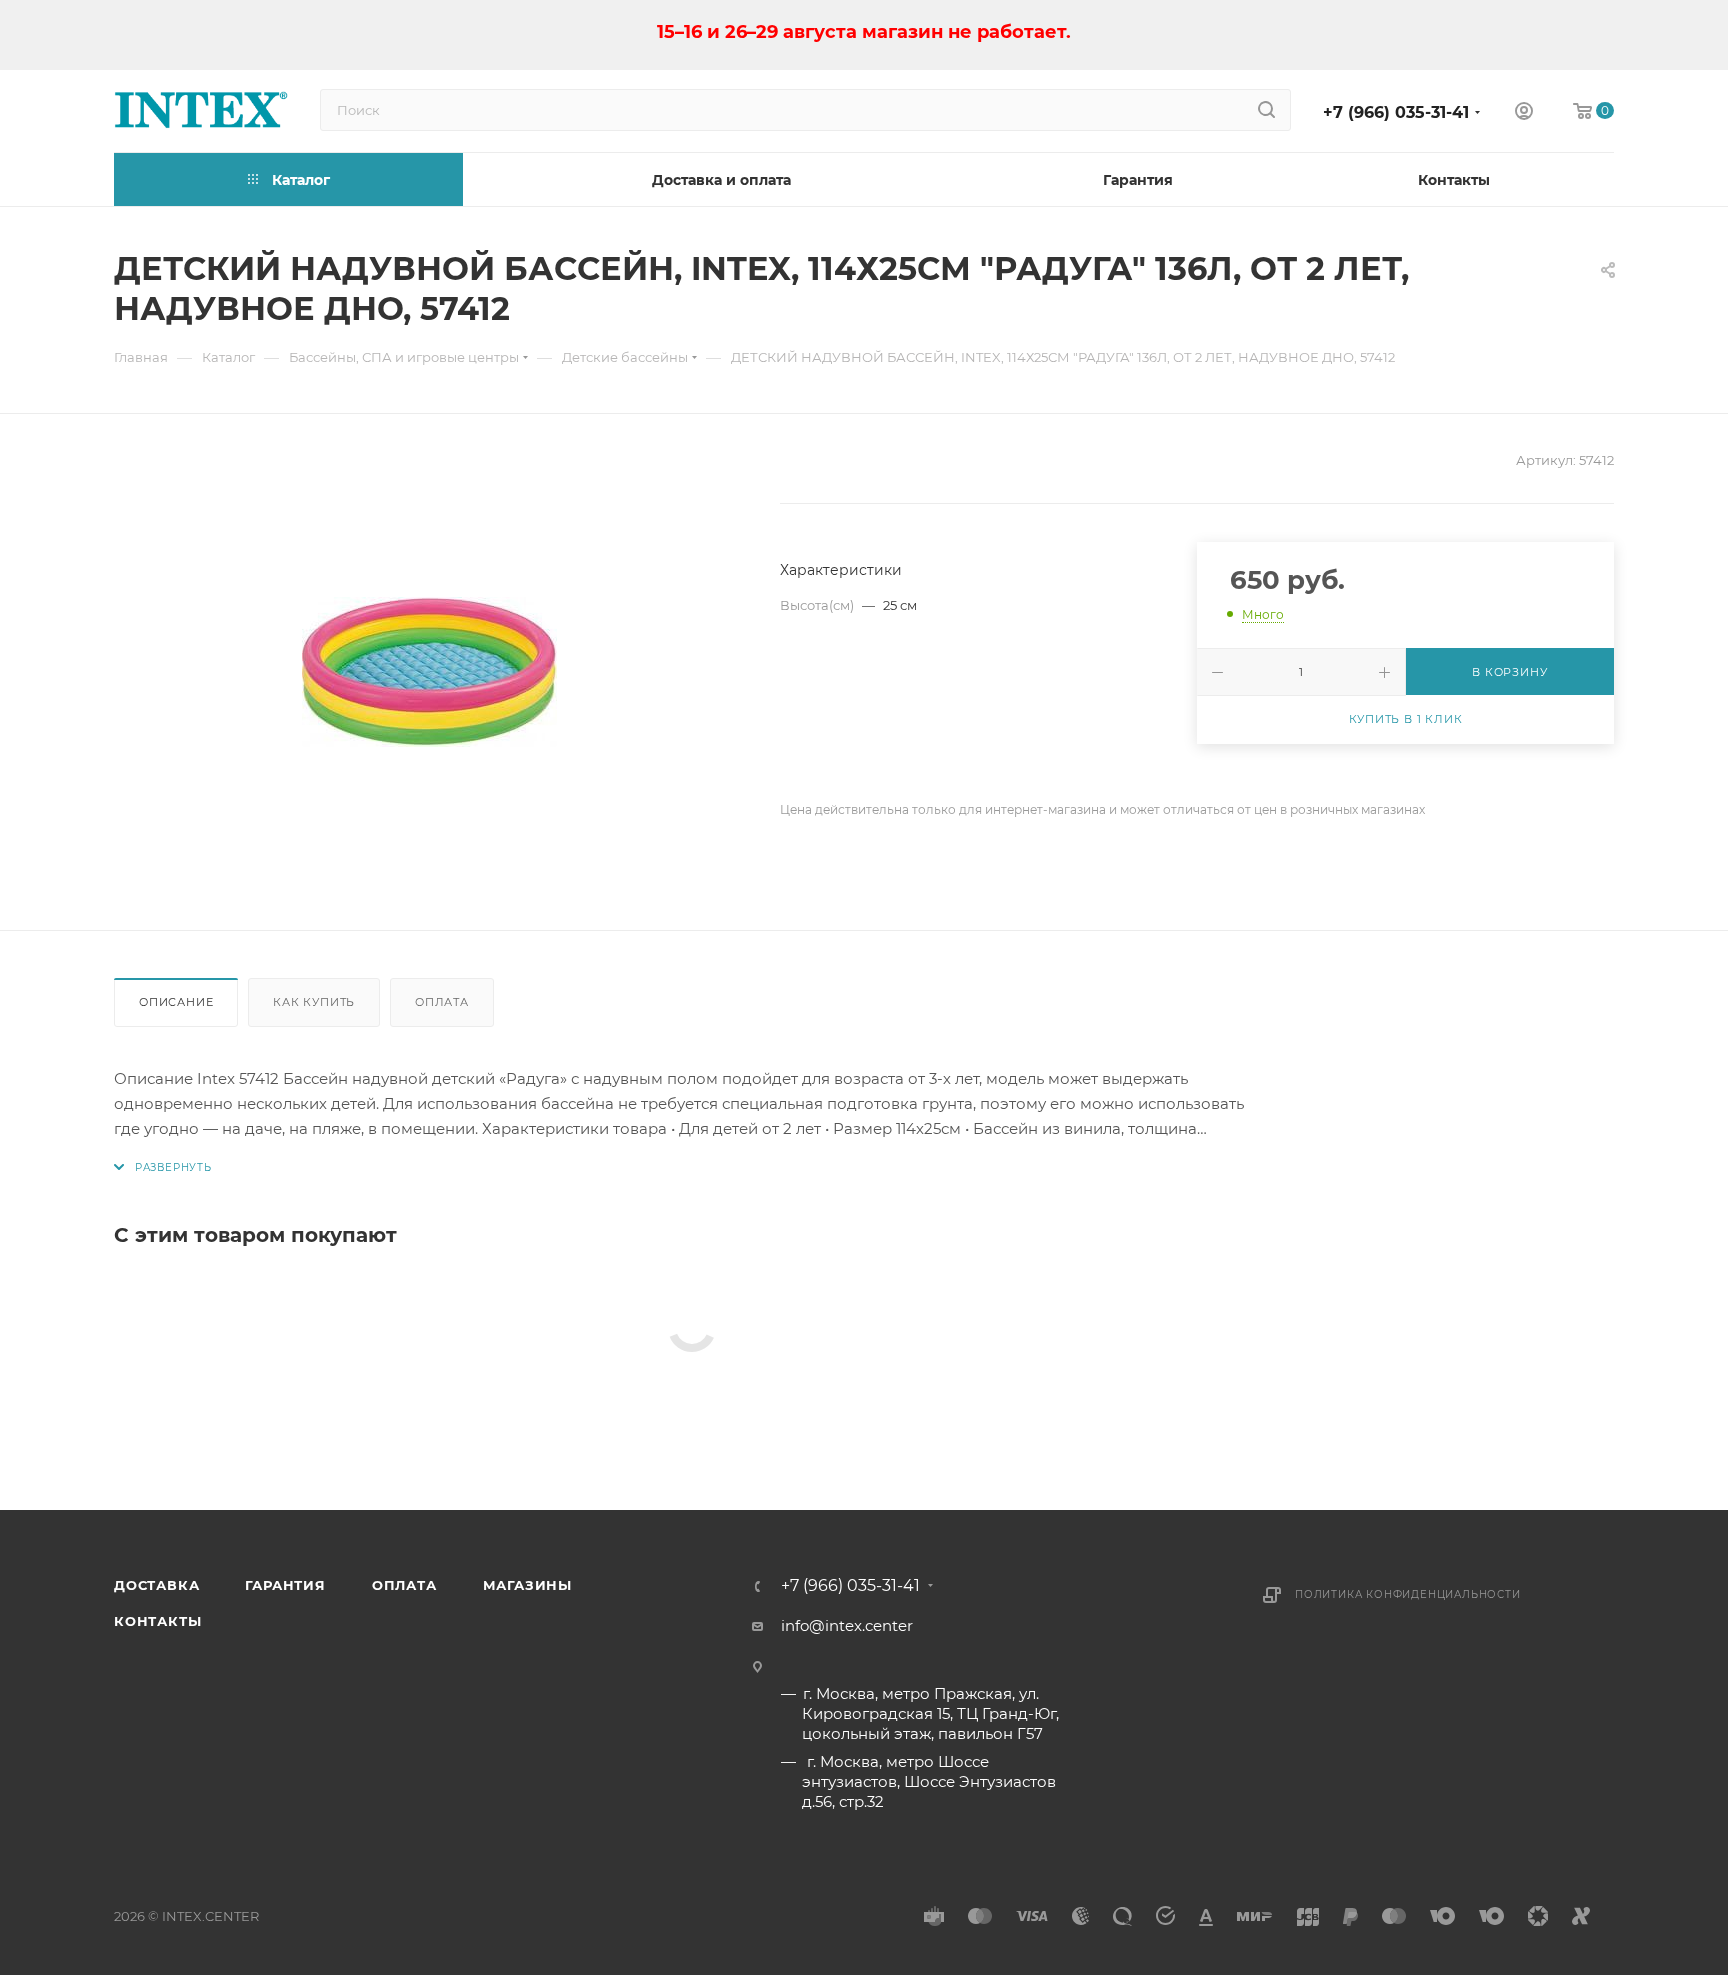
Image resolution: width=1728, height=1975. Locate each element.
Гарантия (285, 1585)
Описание (176, 1002)
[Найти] (1266, 110)
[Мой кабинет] (1524, 113)
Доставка (156, 1585)
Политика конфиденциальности (1408, 1594)
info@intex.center (847, 1625)
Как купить (314, 1002)
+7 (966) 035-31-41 (1396, 112)
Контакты (157, 1621)
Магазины (527, 1585)
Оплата (442, 1002)
